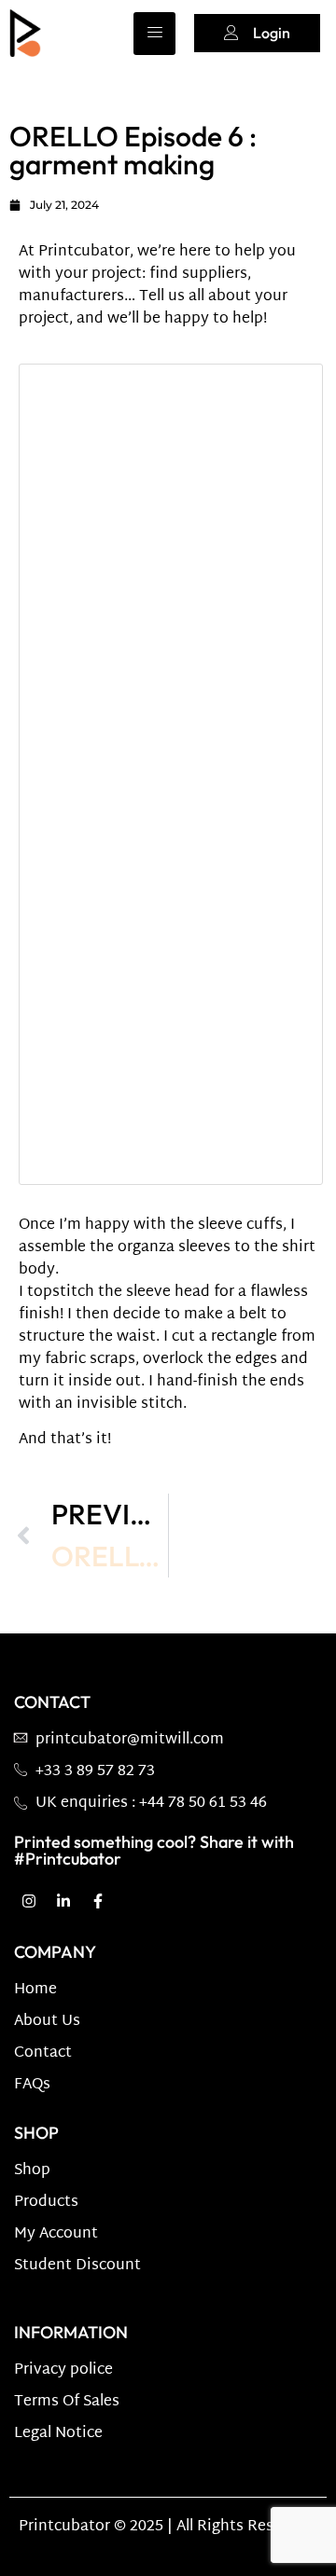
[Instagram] (29, 1901)
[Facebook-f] (98, 1901)
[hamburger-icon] (154, 34)
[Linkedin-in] (63, 1901)
